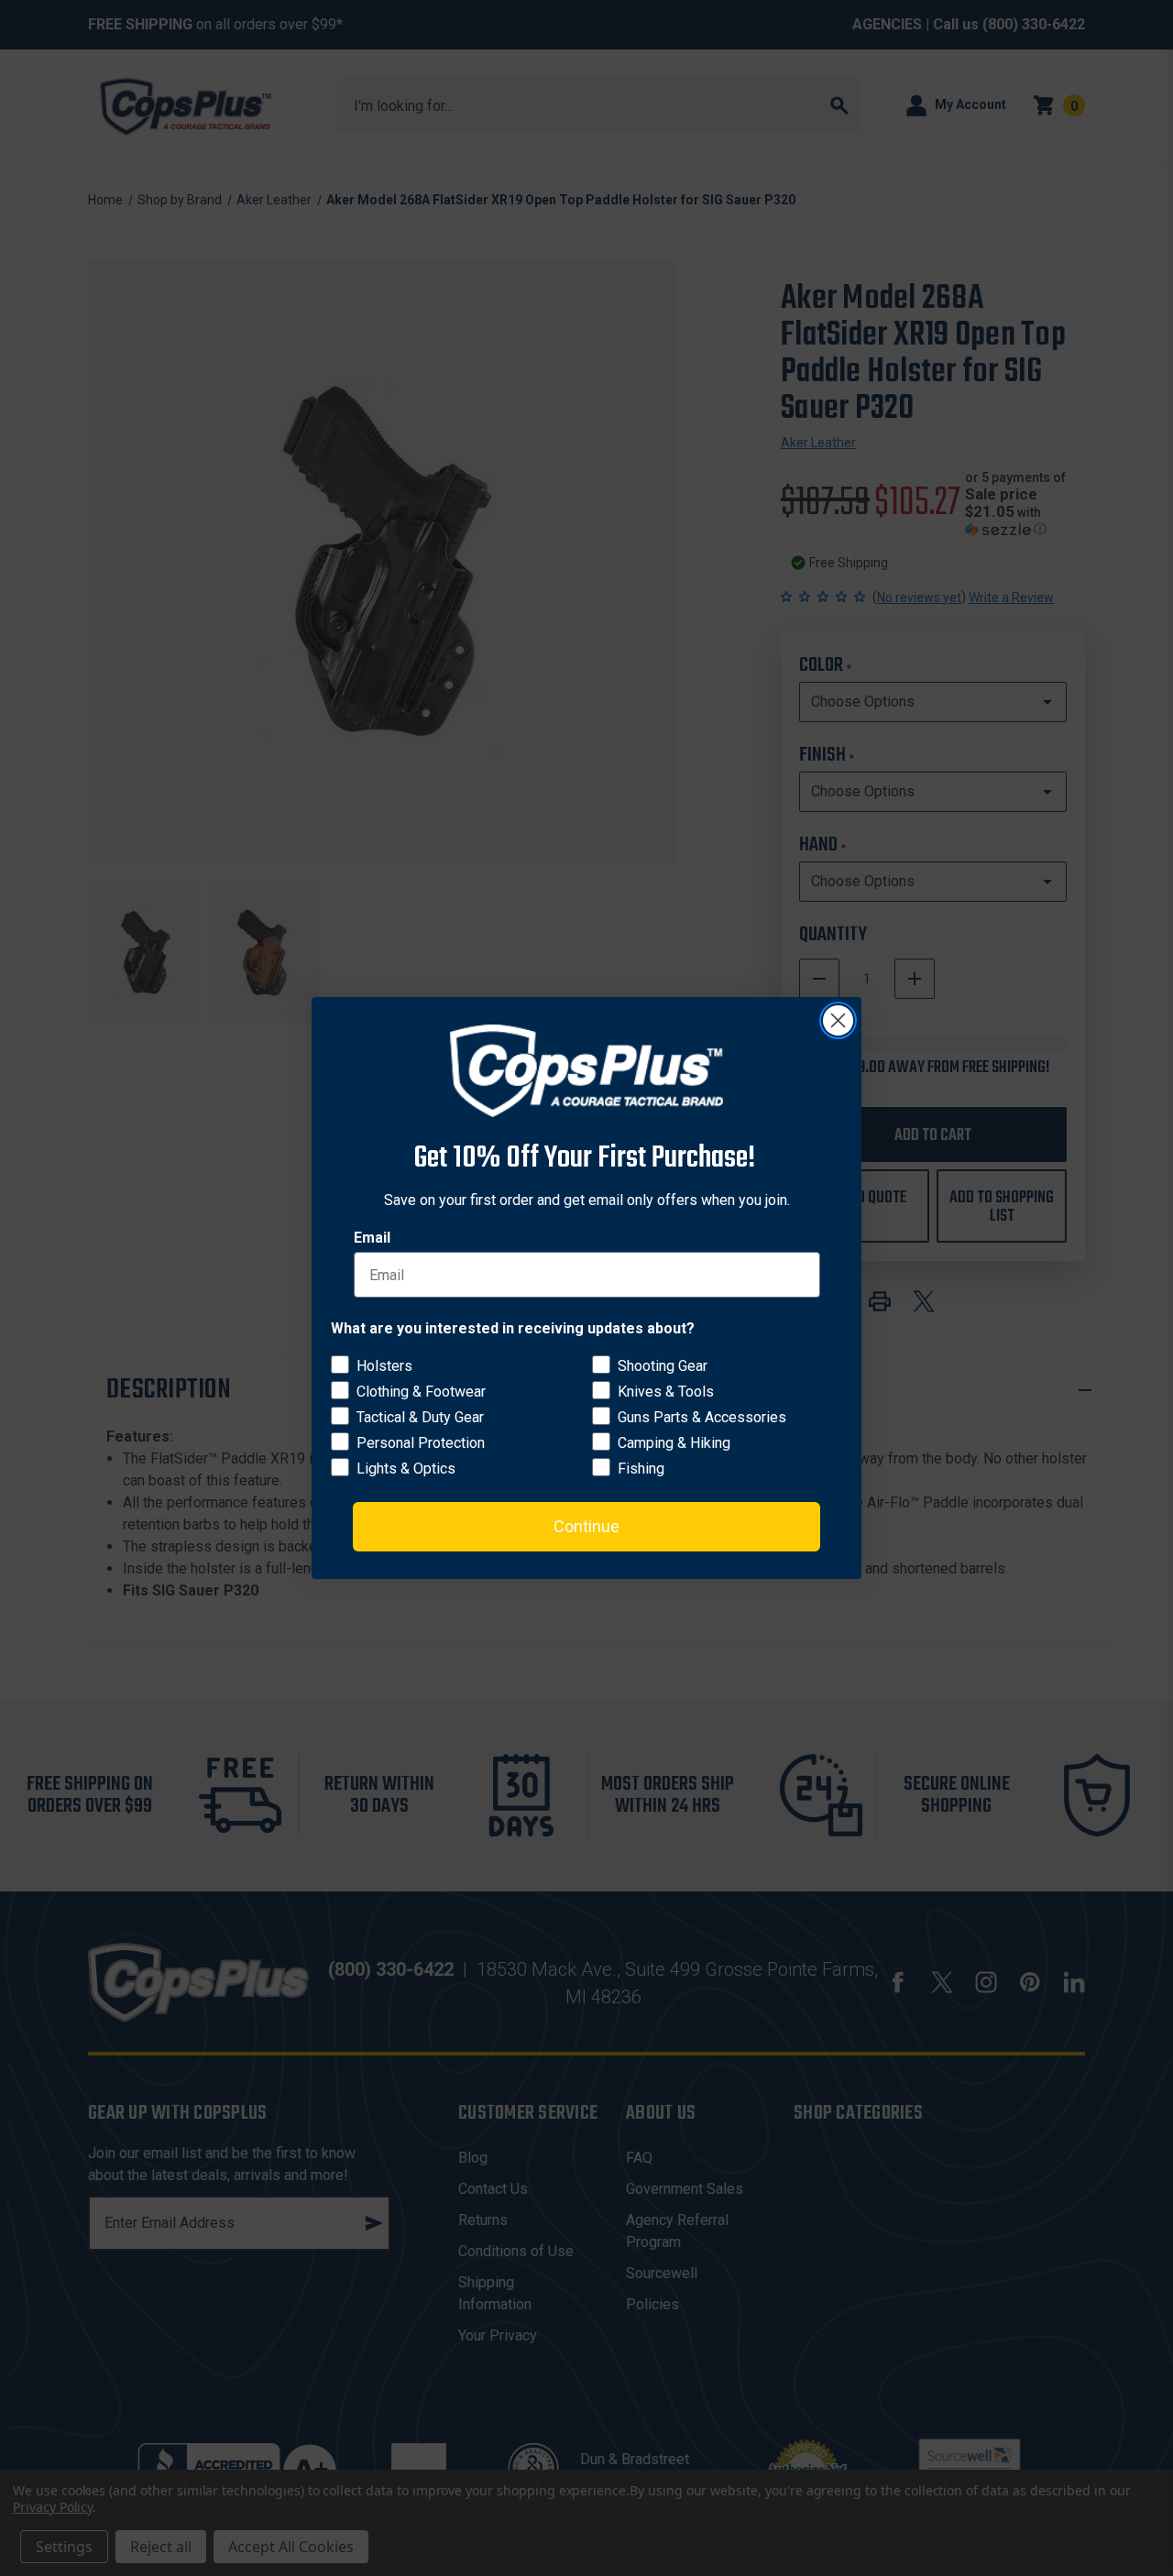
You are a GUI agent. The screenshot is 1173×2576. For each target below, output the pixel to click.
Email (372, 1238)
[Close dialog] (838, 1020)
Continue (586, 1526)
